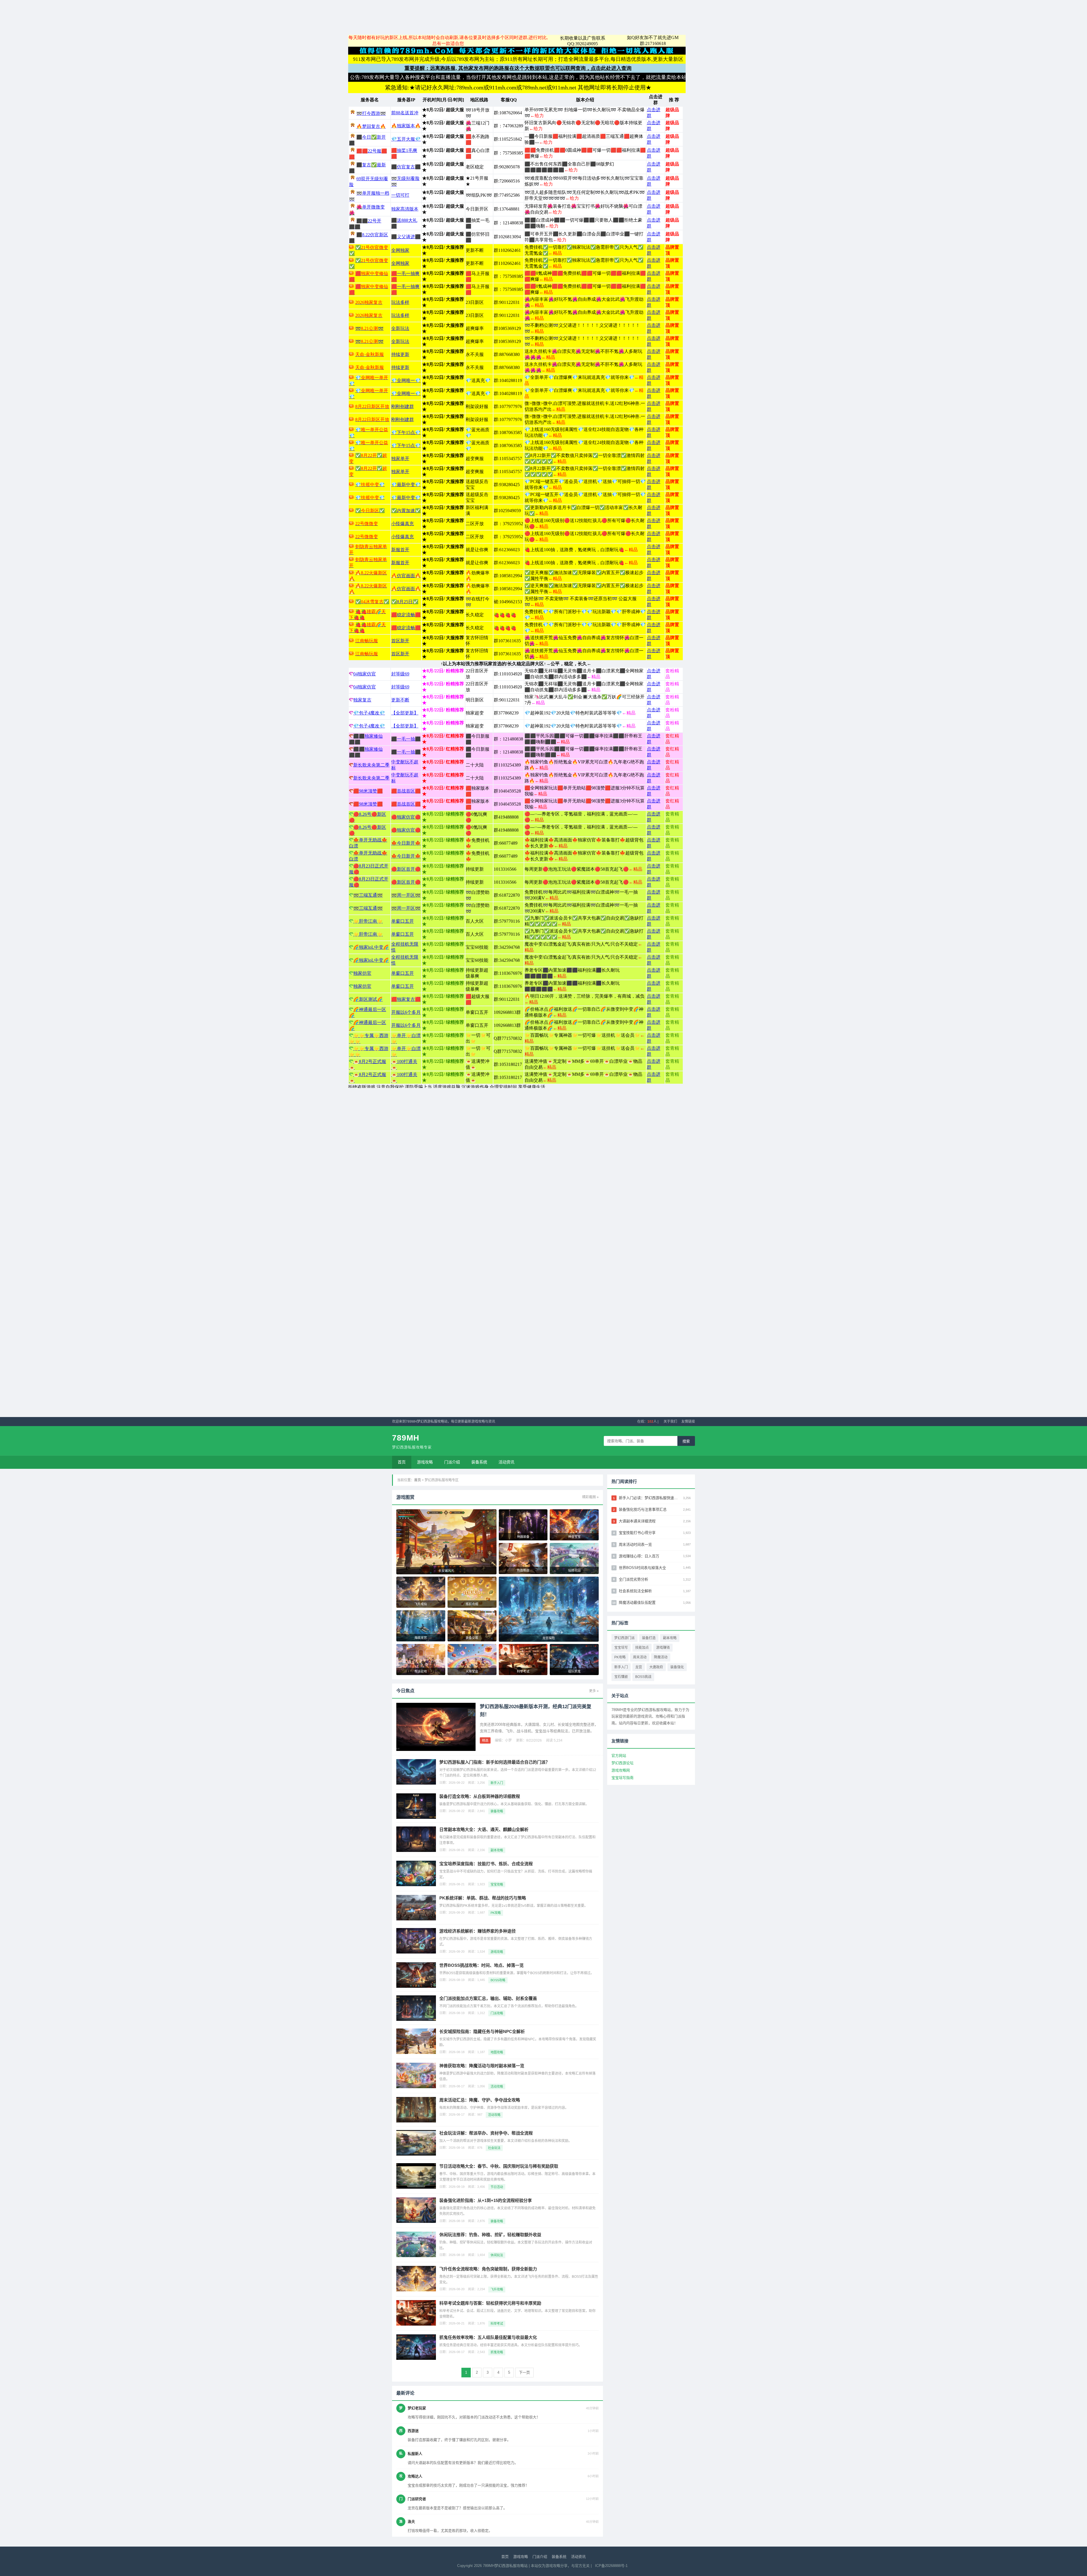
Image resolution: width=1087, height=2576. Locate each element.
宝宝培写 (621, 1648)
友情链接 (688, 1422)
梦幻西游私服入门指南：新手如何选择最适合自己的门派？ (495, 1762)
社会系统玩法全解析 (635, 1591)
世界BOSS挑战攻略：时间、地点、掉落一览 (482, 1965)
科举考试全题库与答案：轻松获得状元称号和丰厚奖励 (490, 2303)
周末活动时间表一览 (635, 1544)
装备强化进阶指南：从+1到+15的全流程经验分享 (486, 2200)
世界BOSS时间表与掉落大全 (642, 1568)
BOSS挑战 (643, 1677)
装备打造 (649, 1638)
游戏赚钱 (663, 1648)
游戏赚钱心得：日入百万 (639, 1556)
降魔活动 (661, 1657)
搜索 (686, 1441)
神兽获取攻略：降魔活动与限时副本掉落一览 (482, 2066)
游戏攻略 (425, 1462)
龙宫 (639, 1667)
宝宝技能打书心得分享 (637, 1533)
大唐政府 (656, 1667)
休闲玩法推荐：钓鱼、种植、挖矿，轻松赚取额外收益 (490, 2235)
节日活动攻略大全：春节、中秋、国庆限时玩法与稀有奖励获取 (499, 2166)
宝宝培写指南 (622, 1778)
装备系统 (479, 1462)
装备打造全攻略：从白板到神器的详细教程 (480, 1796)
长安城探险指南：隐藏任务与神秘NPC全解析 (482, 2031)
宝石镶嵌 (621, 1677)
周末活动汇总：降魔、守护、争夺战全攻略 (480, 2100)
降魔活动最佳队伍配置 (637, 1603)
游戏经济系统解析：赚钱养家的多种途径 (478, 1931)
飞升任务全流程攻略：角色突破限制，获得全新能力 (488, 2269)
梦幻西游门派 (624, 1638)
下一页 (524, 2372)
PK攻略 (620, 1657)
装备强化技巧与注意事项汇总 (643, 1509)
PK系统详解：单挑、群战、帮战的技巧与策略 (483, 1898)
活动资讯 (506, 1462)
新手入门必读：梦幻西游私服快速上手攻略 (650, 1498)
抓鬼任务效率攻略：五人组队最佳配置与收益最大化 (488, 2337)
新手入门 (621, 1667)
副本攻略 (670, 1638)
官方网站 (619, 1756)
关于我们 (670, 1422)
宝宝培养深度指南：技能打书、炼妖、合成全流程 (486, 1864)
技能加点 (642, 1648)
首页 (402, 1462)
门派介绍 (452, 1462)
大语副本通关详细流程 (637, 1521)
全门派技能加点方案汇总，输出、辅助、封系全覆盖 (488, 1998)
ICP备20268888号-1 (611, 2566)
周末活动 (640, 1657)
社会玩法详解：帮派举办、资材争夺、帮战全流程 (486, 2133)
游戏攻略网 (621, 1770)
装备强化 (677, 1667)
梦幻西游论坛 (622, 1763)
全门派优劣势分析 (634, 1579)
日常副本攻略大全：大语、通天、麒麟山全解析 (484, 1829)
